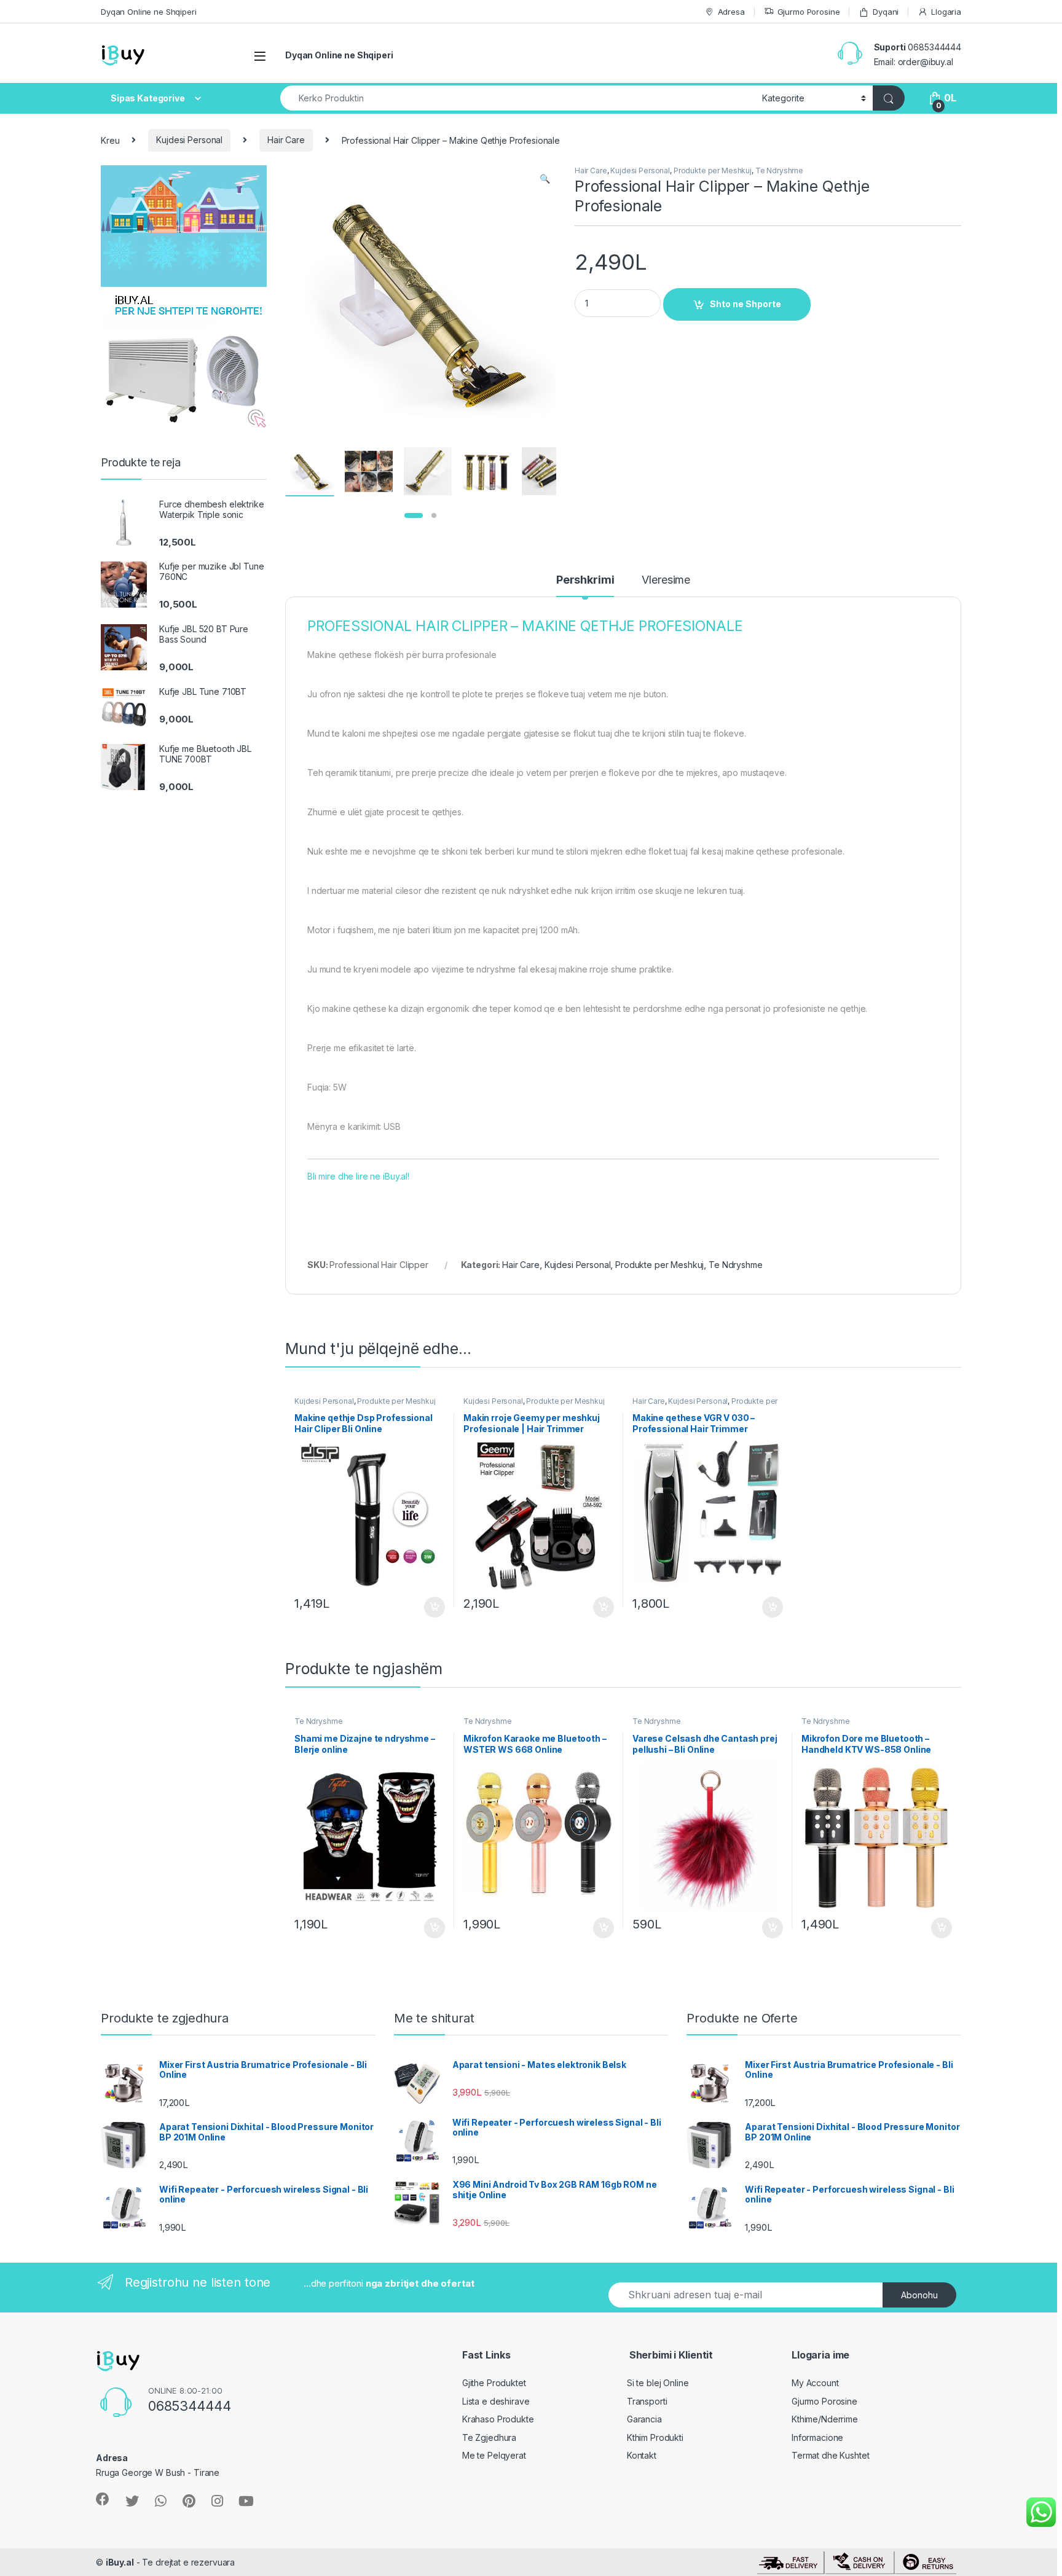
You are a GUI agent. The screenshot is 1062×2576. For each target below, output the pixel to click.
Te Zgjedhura (489, 2437)
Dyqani (886, 12)
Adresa (731, 12)
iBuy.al (120, 2562)
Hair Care (286, 140)
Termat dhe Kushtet (830, 2455)
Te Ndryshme (779, 170)
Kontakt (642, 2455)
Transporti (647, 2401)
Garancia (644, 2419)
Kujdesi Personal (189, 140)
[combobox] (518, 98)
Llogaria (946, 12)
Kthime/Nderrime (825, 2419)
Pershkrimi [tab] (585, 580)
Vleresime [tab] (666, 580)
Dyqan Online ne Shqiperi (149, 12)
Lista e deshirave (496, 2401)
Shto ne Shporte (745, 304)
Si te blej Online (658, 2383)
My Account (815, 2383)
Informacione (817, 2437)
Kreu (110, 140)
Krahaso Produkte (498, 2419)
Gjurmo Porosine (809, 12)
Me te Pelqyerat (494, 2455)
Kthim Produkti (655, 2437)
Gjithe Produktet (494, 2383)
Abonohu (919, 2295)
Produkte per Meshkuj (713, 170)
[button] (545, 179)
